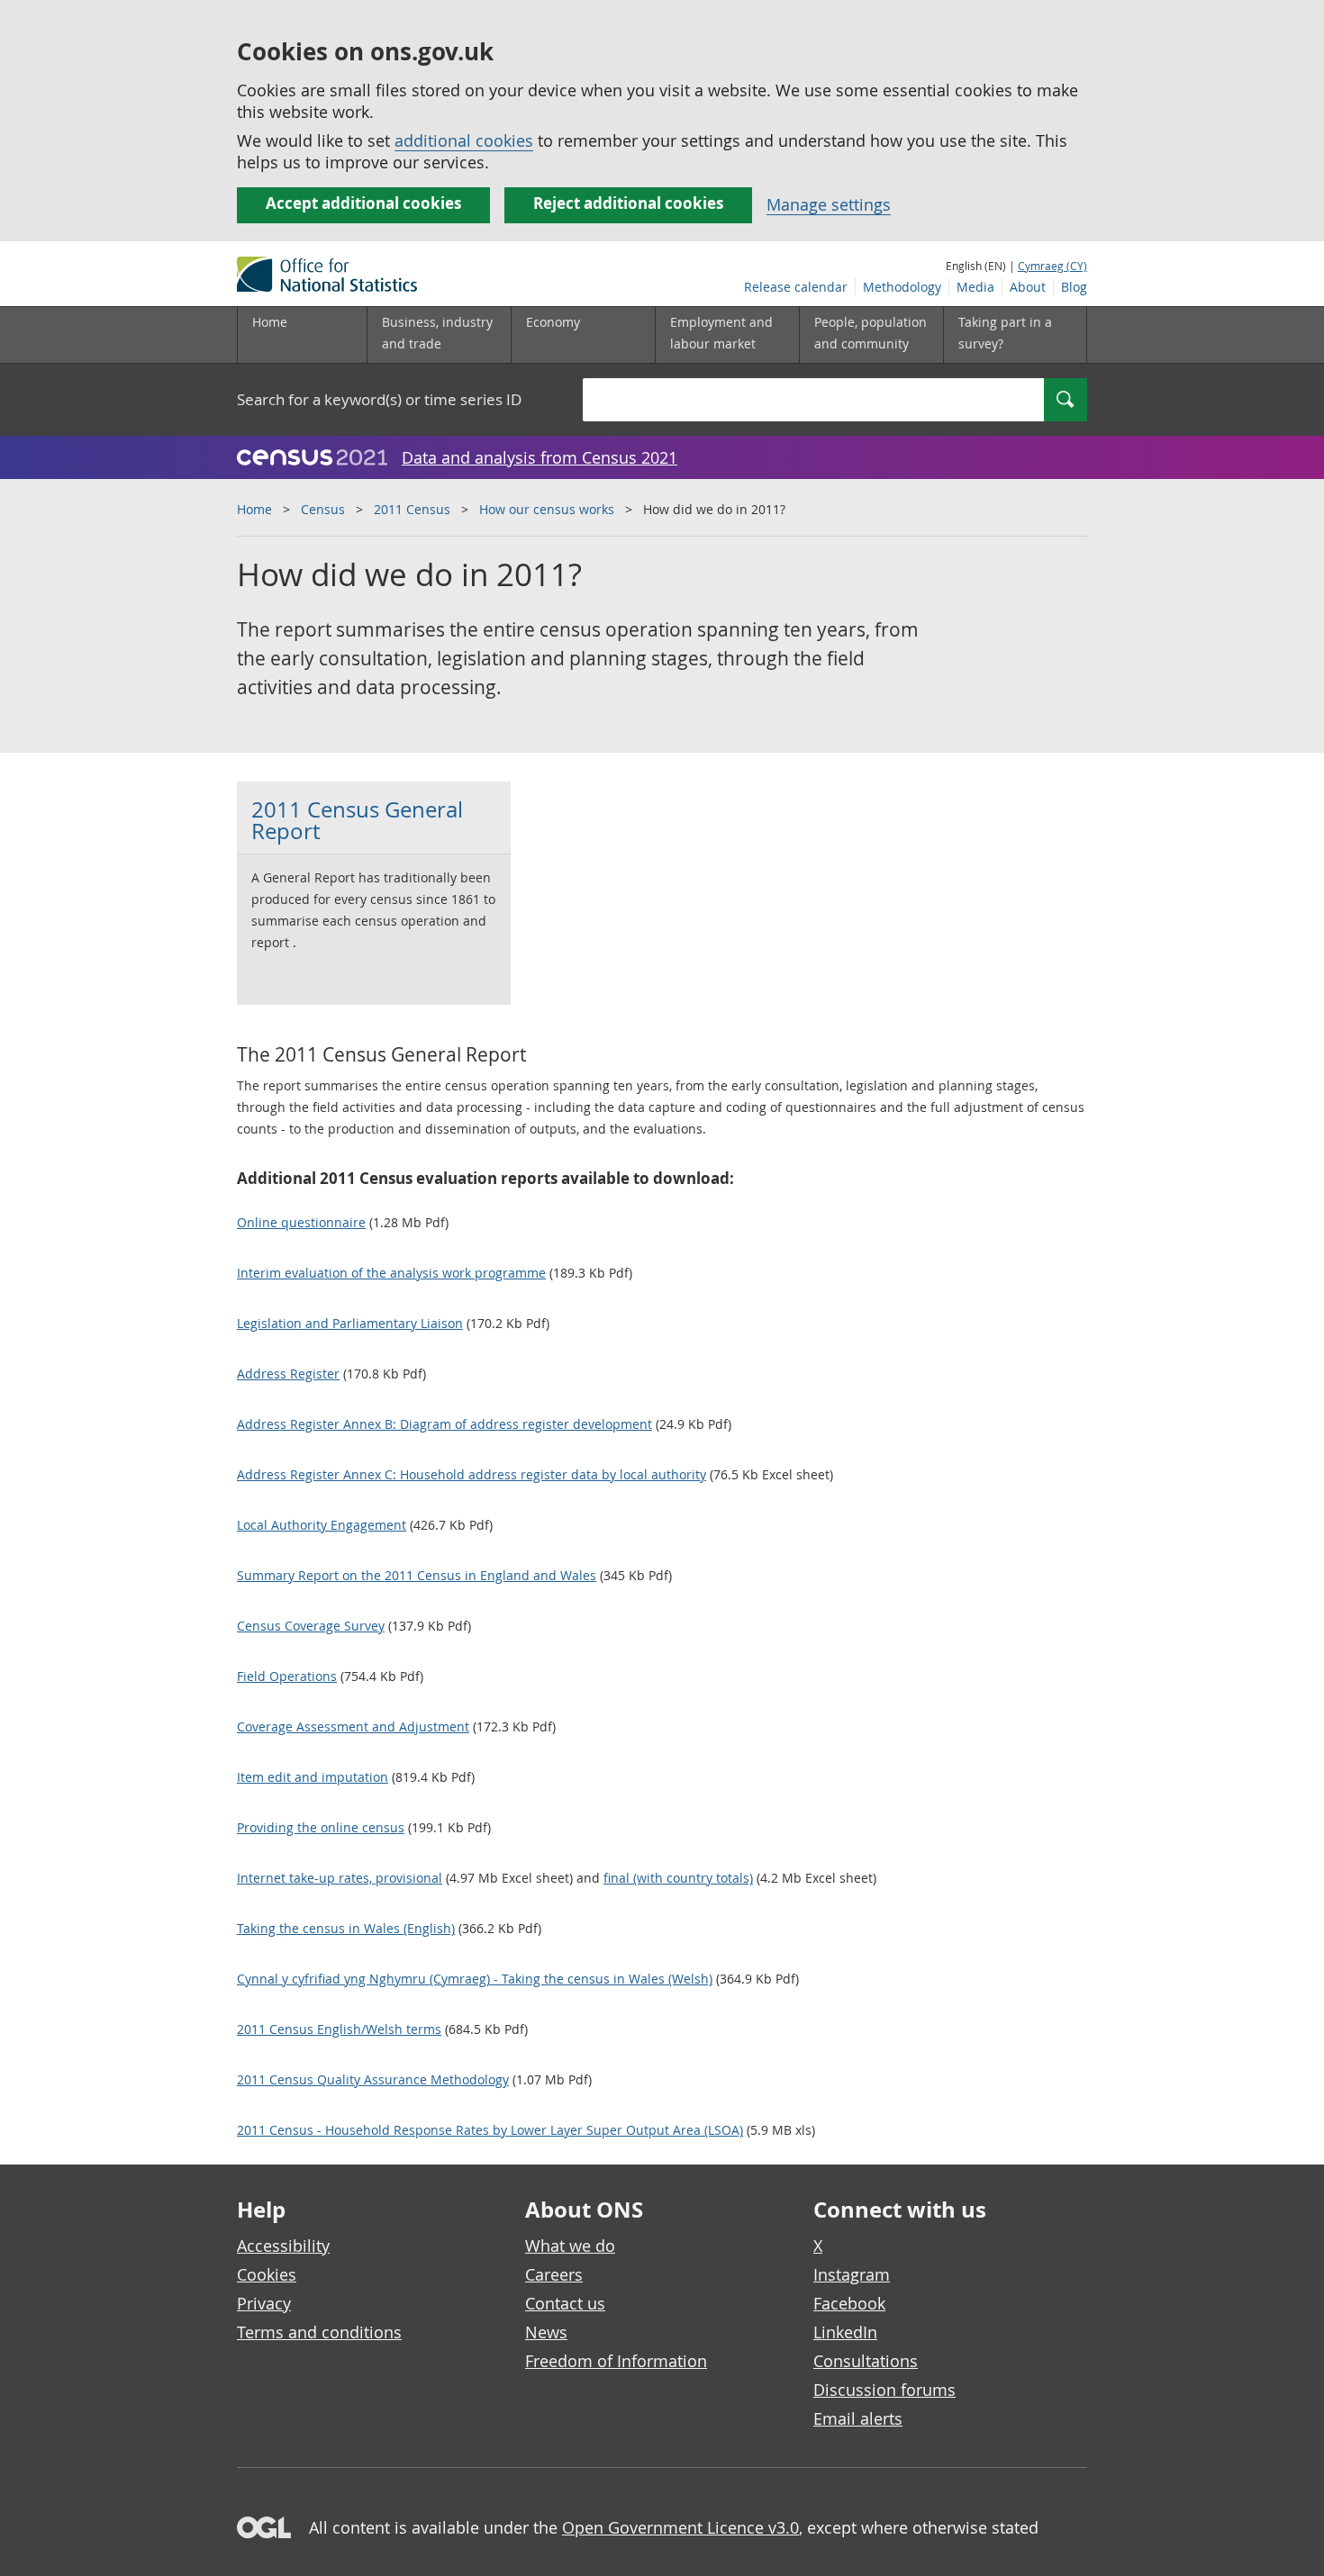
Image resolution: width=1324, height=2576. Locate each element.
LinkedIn (845, 2332)
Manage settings (829, 204)
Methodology (902, 287)
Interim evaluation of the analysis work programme (391, 1273)
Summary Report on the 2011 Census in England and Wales (417, 1575)
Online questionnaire (301, 1222)
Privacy (264, 2303)
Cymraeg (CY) (1052, 266)
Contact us (565, 2303)
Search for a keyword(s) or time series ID (379, 399)
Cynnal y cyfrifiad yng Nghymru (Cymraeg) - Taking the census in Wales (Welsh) (475, 1979)
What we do (570, 2246)
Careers (554, 2274)
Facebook (849, 2303)
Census (323, 509)
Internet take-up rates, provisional (340, 1878)
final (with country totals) (678, 1878)
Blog (1074, 287)
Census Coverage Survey (311, 1626)
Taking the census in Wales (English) (346, 1928)
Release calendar (796, 287)
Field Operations (287, 1676)
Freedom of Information (616, 2361)
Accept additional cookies (363, 203)
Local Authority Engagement (322, 1525)
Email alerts (858, 2418)
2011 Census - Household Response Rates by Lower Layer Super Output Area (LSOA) (490, 2130)
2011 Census (412, 509)
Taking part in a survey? (1005, 333)
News (546, 2332)
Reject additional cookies (628, 203)
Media (975, 287)
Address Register (288, 1374)
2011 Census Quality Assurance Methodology (373, 2079)
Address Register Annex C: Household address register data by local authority (472, 1474)
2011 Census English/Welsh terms (339, 2029)
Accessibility (283, 2246)
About (1028, 287)
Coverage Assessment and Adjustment (353, 1726)
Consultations (866, 2361)
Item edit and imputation (313, 1777)
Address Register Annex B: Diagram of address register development (444, 1424)
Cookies (267, 2274)
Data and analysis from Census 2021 (540, 457)
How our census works (547, 509)
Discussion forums (884, 2390)
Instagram (852, 2274)
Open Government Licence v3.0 (680, 2527)
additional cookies (464, 140)
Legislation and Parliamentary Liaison (350, 1323)
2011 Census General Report (357, 820)
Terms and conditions (319, 2332)
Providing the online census (321, 1827)
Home (270, 322)
